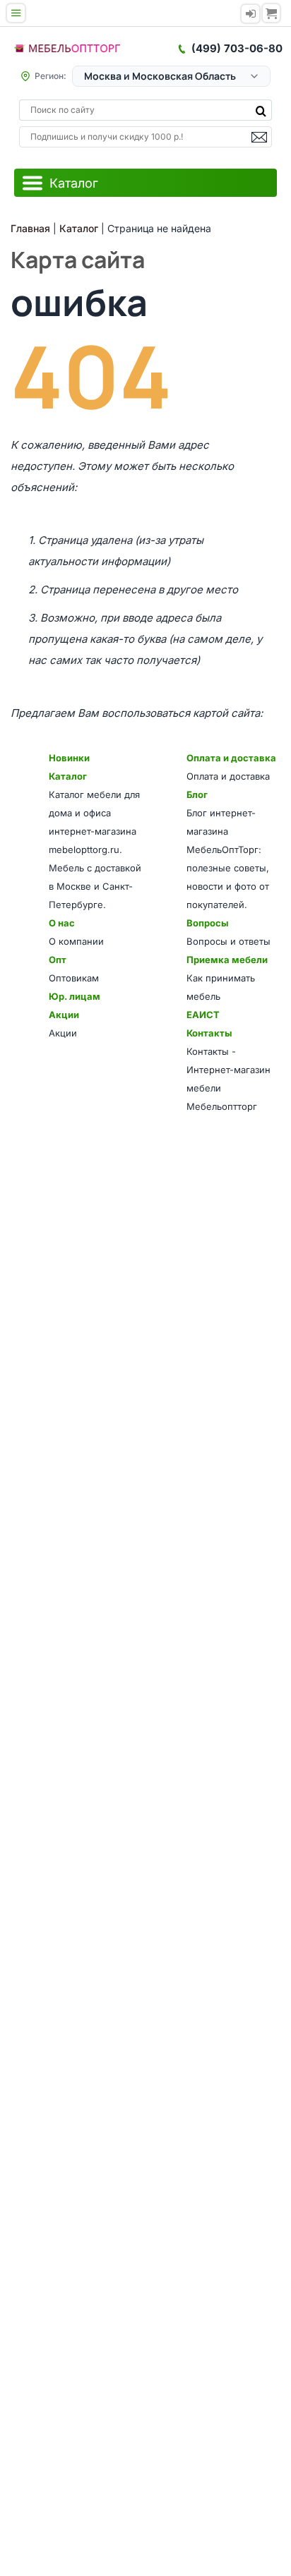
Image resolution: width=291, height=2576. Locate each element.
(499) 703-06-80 (237, 48)
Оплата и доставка (231, 758)
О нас (62, 923)
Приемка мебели (227, 960)
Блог (197, 794)
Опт (58, 960)
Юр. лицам (75, 996)
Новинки (69, 758)
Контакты (209, 1033)
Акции (64, 1015)
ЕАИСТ (203, 1015)
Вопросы (207, 923)
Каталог (68, 776)
